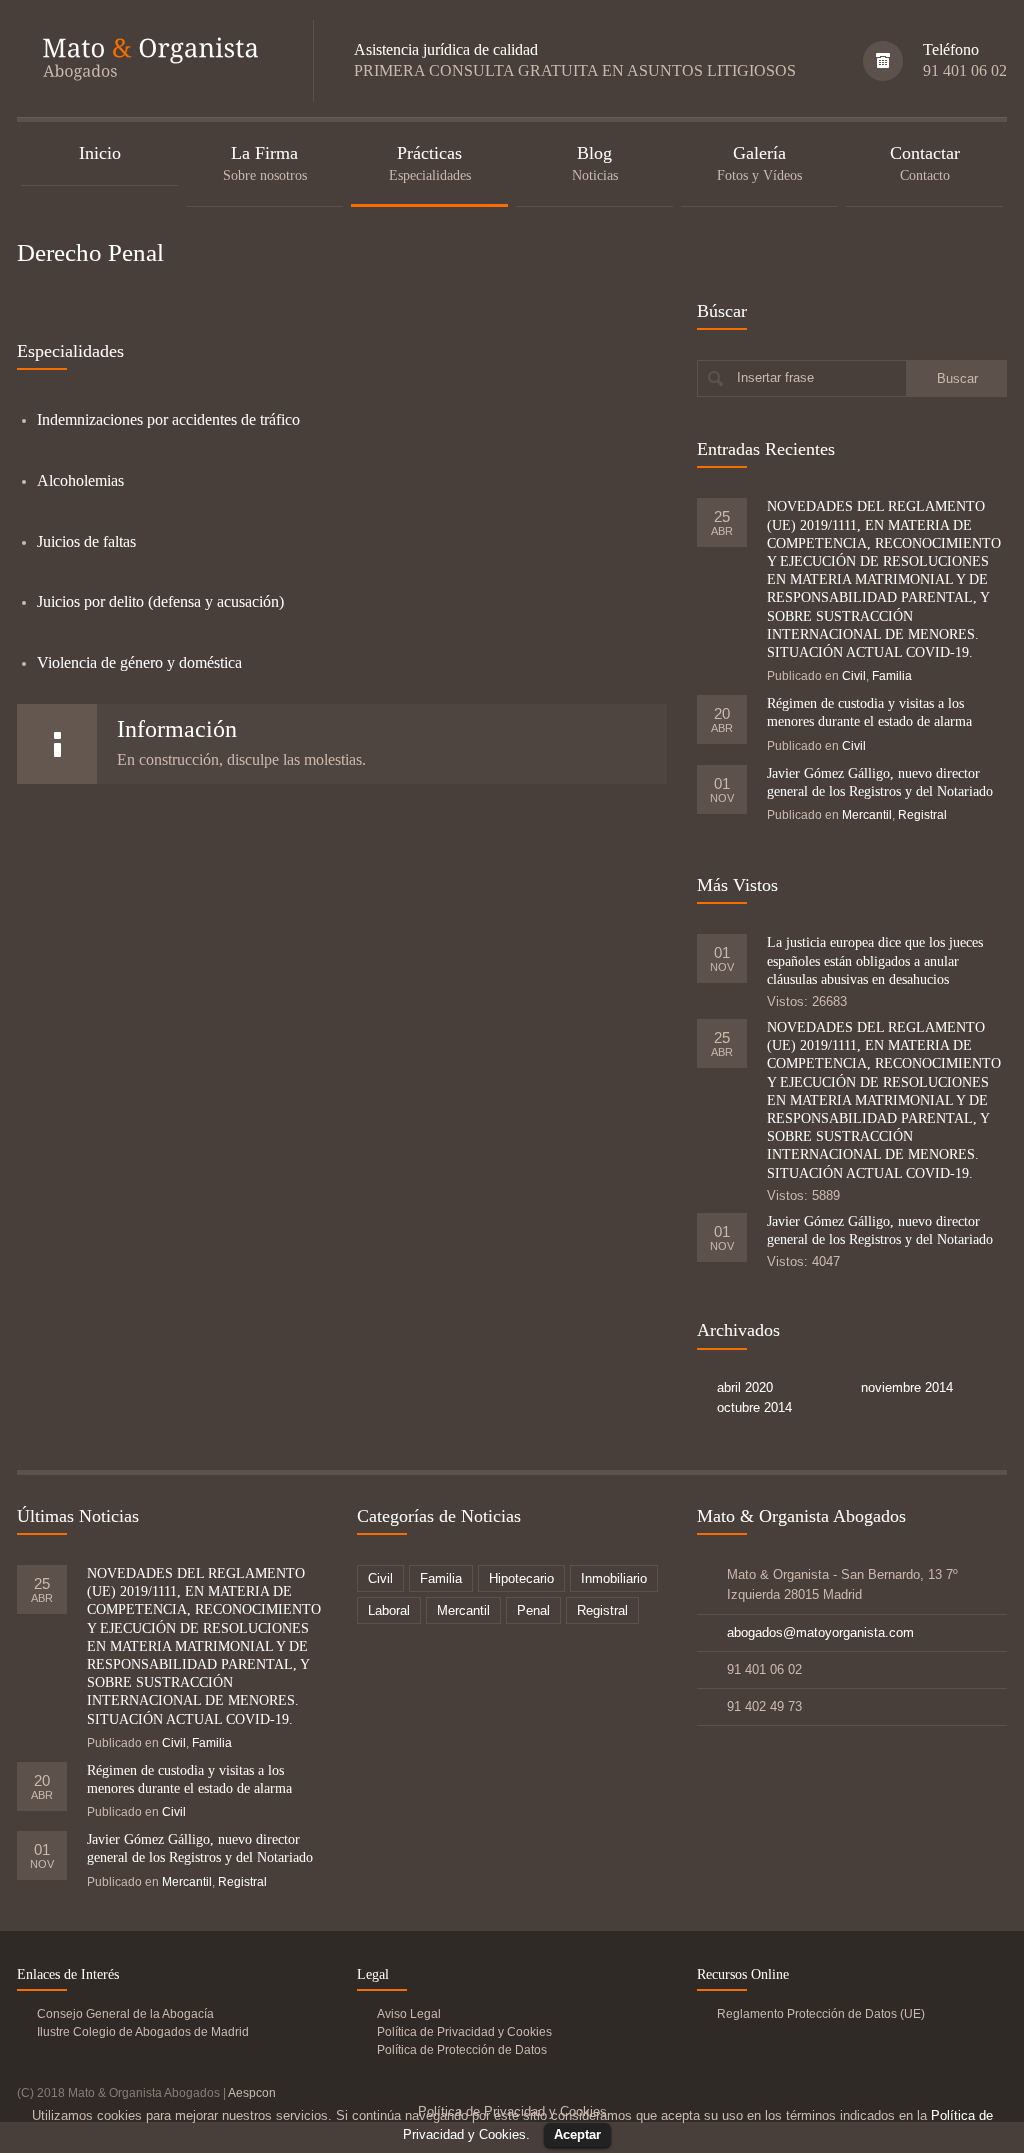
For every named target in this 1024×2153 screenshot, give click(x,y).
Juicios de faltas (86, 541)
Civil (854, 676)
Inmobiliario (614, 1578)
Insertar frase (775, 377)
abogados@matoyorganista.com (820, 1632)
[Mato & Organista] (145, 61)
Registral (922, 815)
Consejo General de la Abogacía (125, 2014)
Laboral (389, 1610)
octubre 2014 (754, 1407)
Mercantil (867, 815)
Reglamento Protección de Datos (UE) (821, 2014)
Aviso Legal (409, 2014)
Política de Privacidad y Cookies (464, 2032)
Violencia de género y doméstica (139, 662)
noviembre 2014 (907, 1387)
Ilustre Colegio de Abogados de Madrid (143, 2032)
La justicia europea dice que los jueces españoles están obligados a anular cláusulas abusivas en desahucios (875, 960)
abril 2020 (745, 1387)
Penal (533, 1610)
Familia (892, 676)
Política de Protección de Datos (462, 2050)
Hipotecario (521, 1578)
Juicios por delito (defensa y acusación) (160, 601)
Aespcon (252, 2093)
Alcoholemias (80, 480)
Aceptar (577, 2134)
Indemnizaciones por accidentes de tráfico (168, 419)
